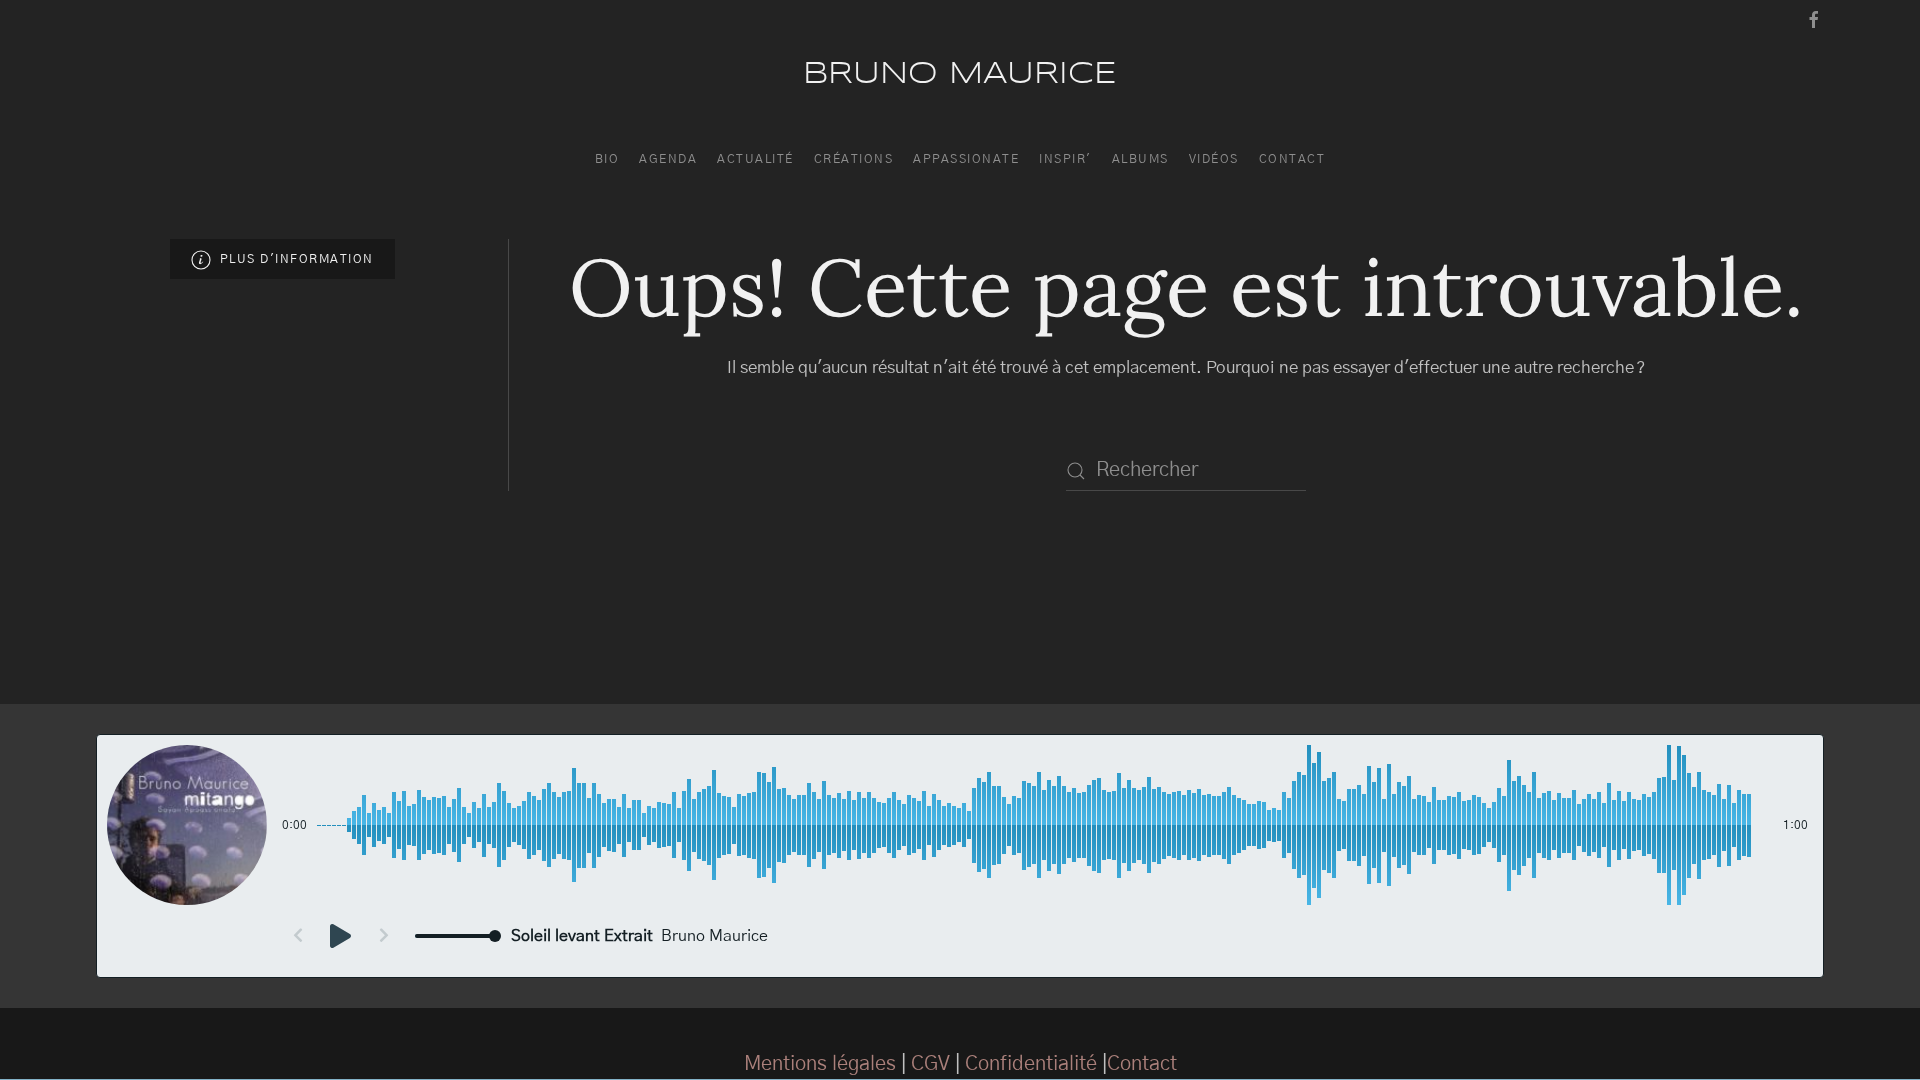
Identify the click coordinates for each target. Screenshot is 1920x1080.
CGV (930, 1064)
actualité (755, 159)
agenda (668, 159)
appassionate (966, 159)
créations (854, 159)
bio (607, 159)
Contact (1142, 1064)
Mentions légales (820, 1064)
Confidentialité (1031, 1064)
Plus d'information (292, 259)
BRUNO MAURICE (960, 74)
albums (1140, 159)
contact (1292, 159)
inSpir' (1065, 159)
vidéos (1214, 159)
